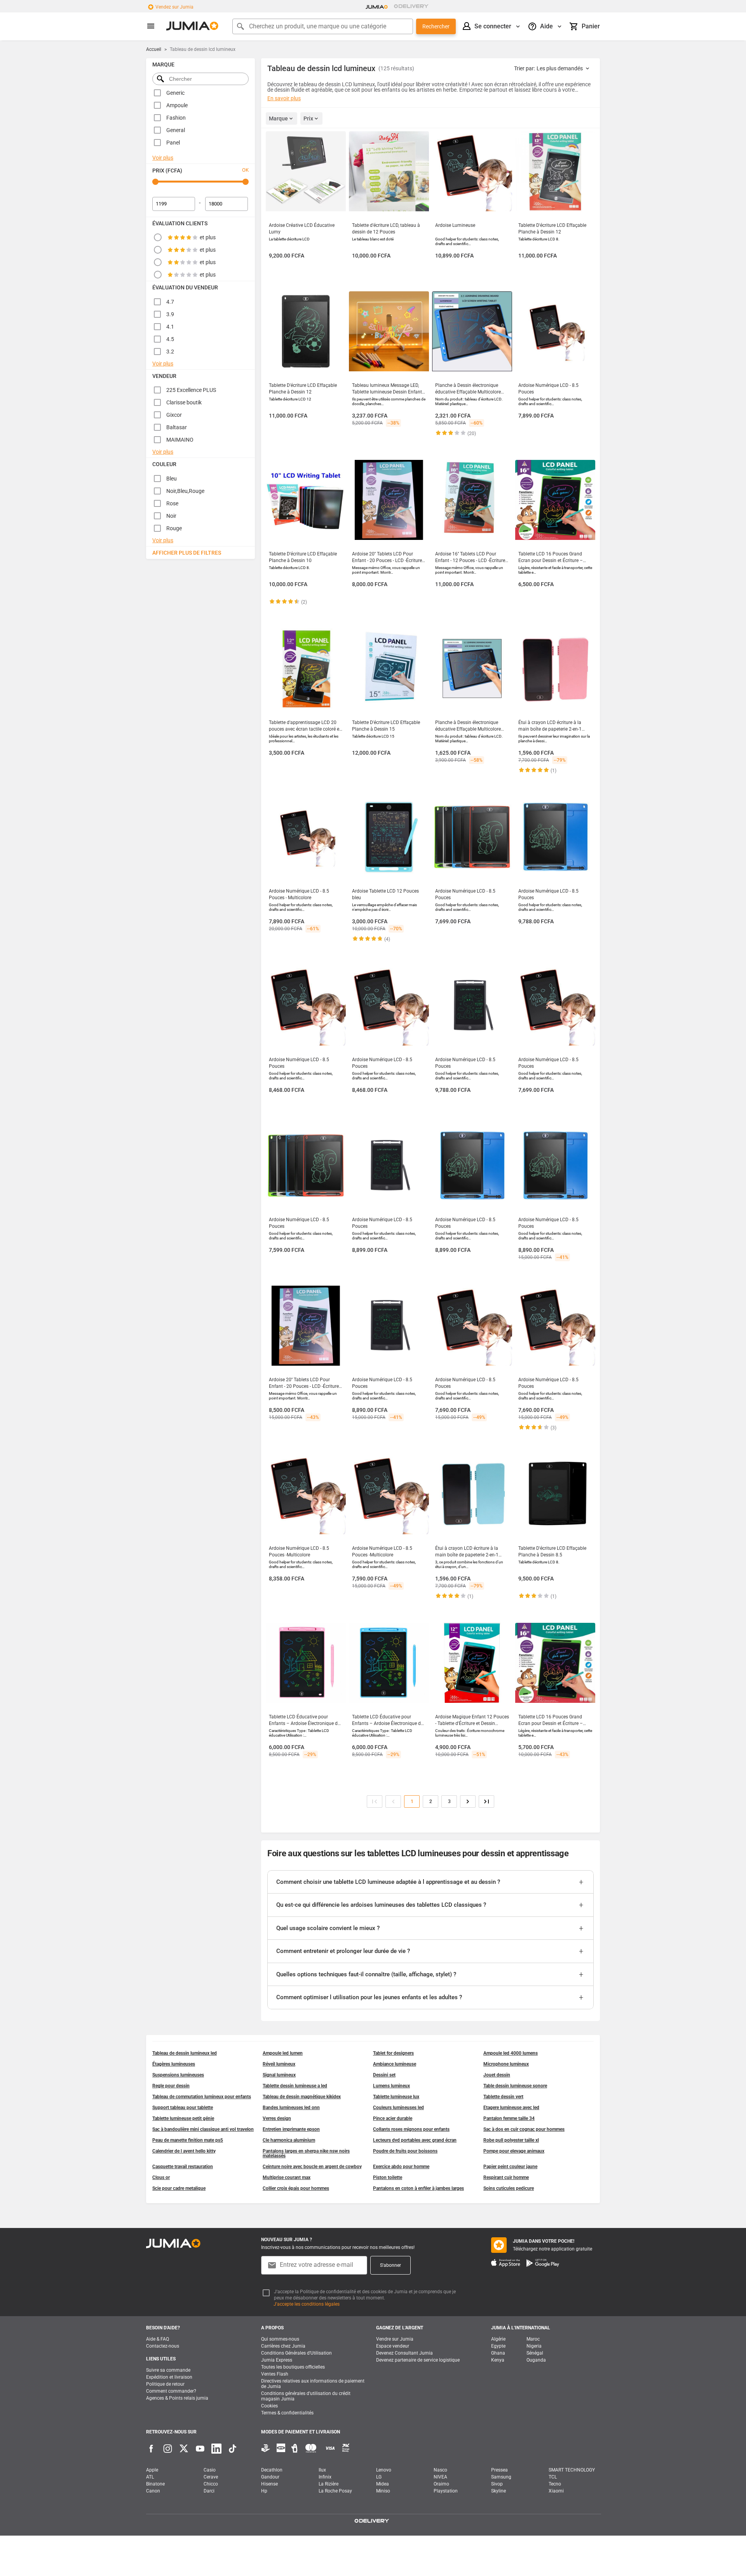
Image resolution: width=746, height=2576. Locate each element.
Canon (153, 2491)
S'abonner (390, 2265)
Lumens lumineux (391, 2086)
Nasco (440, 2470)
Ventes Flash (275, 2374)
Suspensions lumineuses (178, 2075)
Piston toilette (388, 2177)
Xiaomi (556, 2491)
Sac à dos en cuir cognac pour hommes (524, 2129)
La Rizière (329, 2484)
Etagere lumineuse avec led (511, 2108)
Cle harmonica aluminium (289, 2140)
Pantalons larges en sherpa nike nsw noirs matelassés (306, 2153)
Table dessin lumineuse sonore (515, 2086)
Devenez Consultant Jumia (404, 2353)
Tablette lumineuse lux (396, 2097)
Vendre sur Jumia (395, 2339)
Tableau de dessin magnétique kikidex (302, 2097)
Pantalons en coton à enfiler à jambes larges (418, 2188)
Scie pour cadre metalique (179, 2188)
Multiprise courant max (287, 2177)
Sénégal (535, 2353)
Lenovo (384, 2470)
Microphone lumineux (506, 2064)
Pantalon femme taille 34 (509, 2118)
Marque (278, 118)
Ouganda (536, 2360)
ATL (150, 2477)
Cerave (211, 2477)
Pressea (499, 2470)
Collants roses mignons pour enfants (411, 2129)
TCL (553, 2477)
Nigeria (534, 2346)
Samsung (501, 2477)
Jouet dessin (497, 2075)
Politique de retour (165, 2384)
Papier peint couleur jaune (510, 2167)
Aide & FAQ (158, 2339)
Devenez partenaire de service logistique (418, 2360)
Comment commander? (171, 2391)
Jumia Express (277, 2360)
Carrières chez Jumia (283, 2346)
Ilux (322, 2470)
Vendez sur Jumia (174, 7)
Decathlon (272, 2470)
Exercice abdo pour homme (401, 2167)
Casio (210, 2470)
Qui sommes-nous (280, 2339)
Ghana (498, 2353)
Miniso (383, 2491)
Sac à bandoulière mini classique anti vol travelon (203, 2129)
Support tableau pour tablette (183, 2108)
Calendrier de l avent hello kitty (184, 2151)
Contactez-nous (163, 2346)
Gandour (270, 2477)
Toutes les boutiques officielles (293, 2367)
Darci (209, 2491)
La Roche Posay (335, 2491)
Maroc (533, 2339)
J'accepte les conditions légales (307, 2304)
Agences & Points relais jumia (177, 2398)
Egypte (498, 2346)
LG (379, 2477)
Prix (308, 118)
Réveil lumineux (279, 2064)
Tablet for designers (393, 2053)
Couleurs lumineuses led (398, 2108)
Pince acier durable (393, 2118)
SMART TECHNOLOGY (572, 2470)
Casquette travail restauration (183, 2167)
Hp (264, 2491)
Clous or (161, 2177)
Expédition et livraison (169, 2377)
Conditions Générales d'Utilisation (296, 2353)
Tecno (555, 2484)
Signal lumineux (279, 2075)
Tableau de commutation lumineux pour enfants (202, 2097)
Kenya (498, 2360)
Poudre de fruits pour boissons (405, 2151)
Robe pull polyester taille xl (511, 2140)
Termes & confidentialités (287, 2413)
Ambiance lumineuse (395, 2064)
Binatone (155, 2484)
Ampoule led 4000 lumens (511, 2053)
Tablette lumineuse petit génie (183, 2118)
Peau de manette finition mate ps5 (188, 2140)
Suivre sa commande (168, 2370)
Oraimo (441, 2484)
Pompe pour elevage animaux (514, 2151)
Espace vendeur (393, 2346)
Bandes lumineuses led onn (291, 2108)
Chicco (211, 2484)
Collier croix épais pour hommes (296, 2188)
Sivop (497, 2484)
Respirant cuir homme (506, 2177)
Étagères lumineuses (174, 2064)
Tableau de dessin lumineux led (185, 2053)
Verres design (277, 2118)
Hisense (269, 2484)
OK (245, 170)
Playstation (446, 2491)
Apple (152, 2470)
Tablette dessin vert (503, 2097)
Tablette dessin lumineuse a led (295, 2086)
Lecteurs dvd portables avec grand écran (415, 2140)
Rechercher (436, 26)
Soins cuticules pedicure (509, 2188)
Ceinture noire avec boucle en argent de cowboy (312, 2167)
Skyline (498, 2491)
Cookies (269, 2406)
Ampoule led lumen (283, 2053)
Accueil (154, 49)
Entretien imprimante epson (291, 2129)
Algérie (498, 2339)
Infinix (325, 2477)
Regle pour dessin (171, 2086)
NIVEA (440, 2477)
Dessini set (384, 2075)
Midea (383, 2484)
